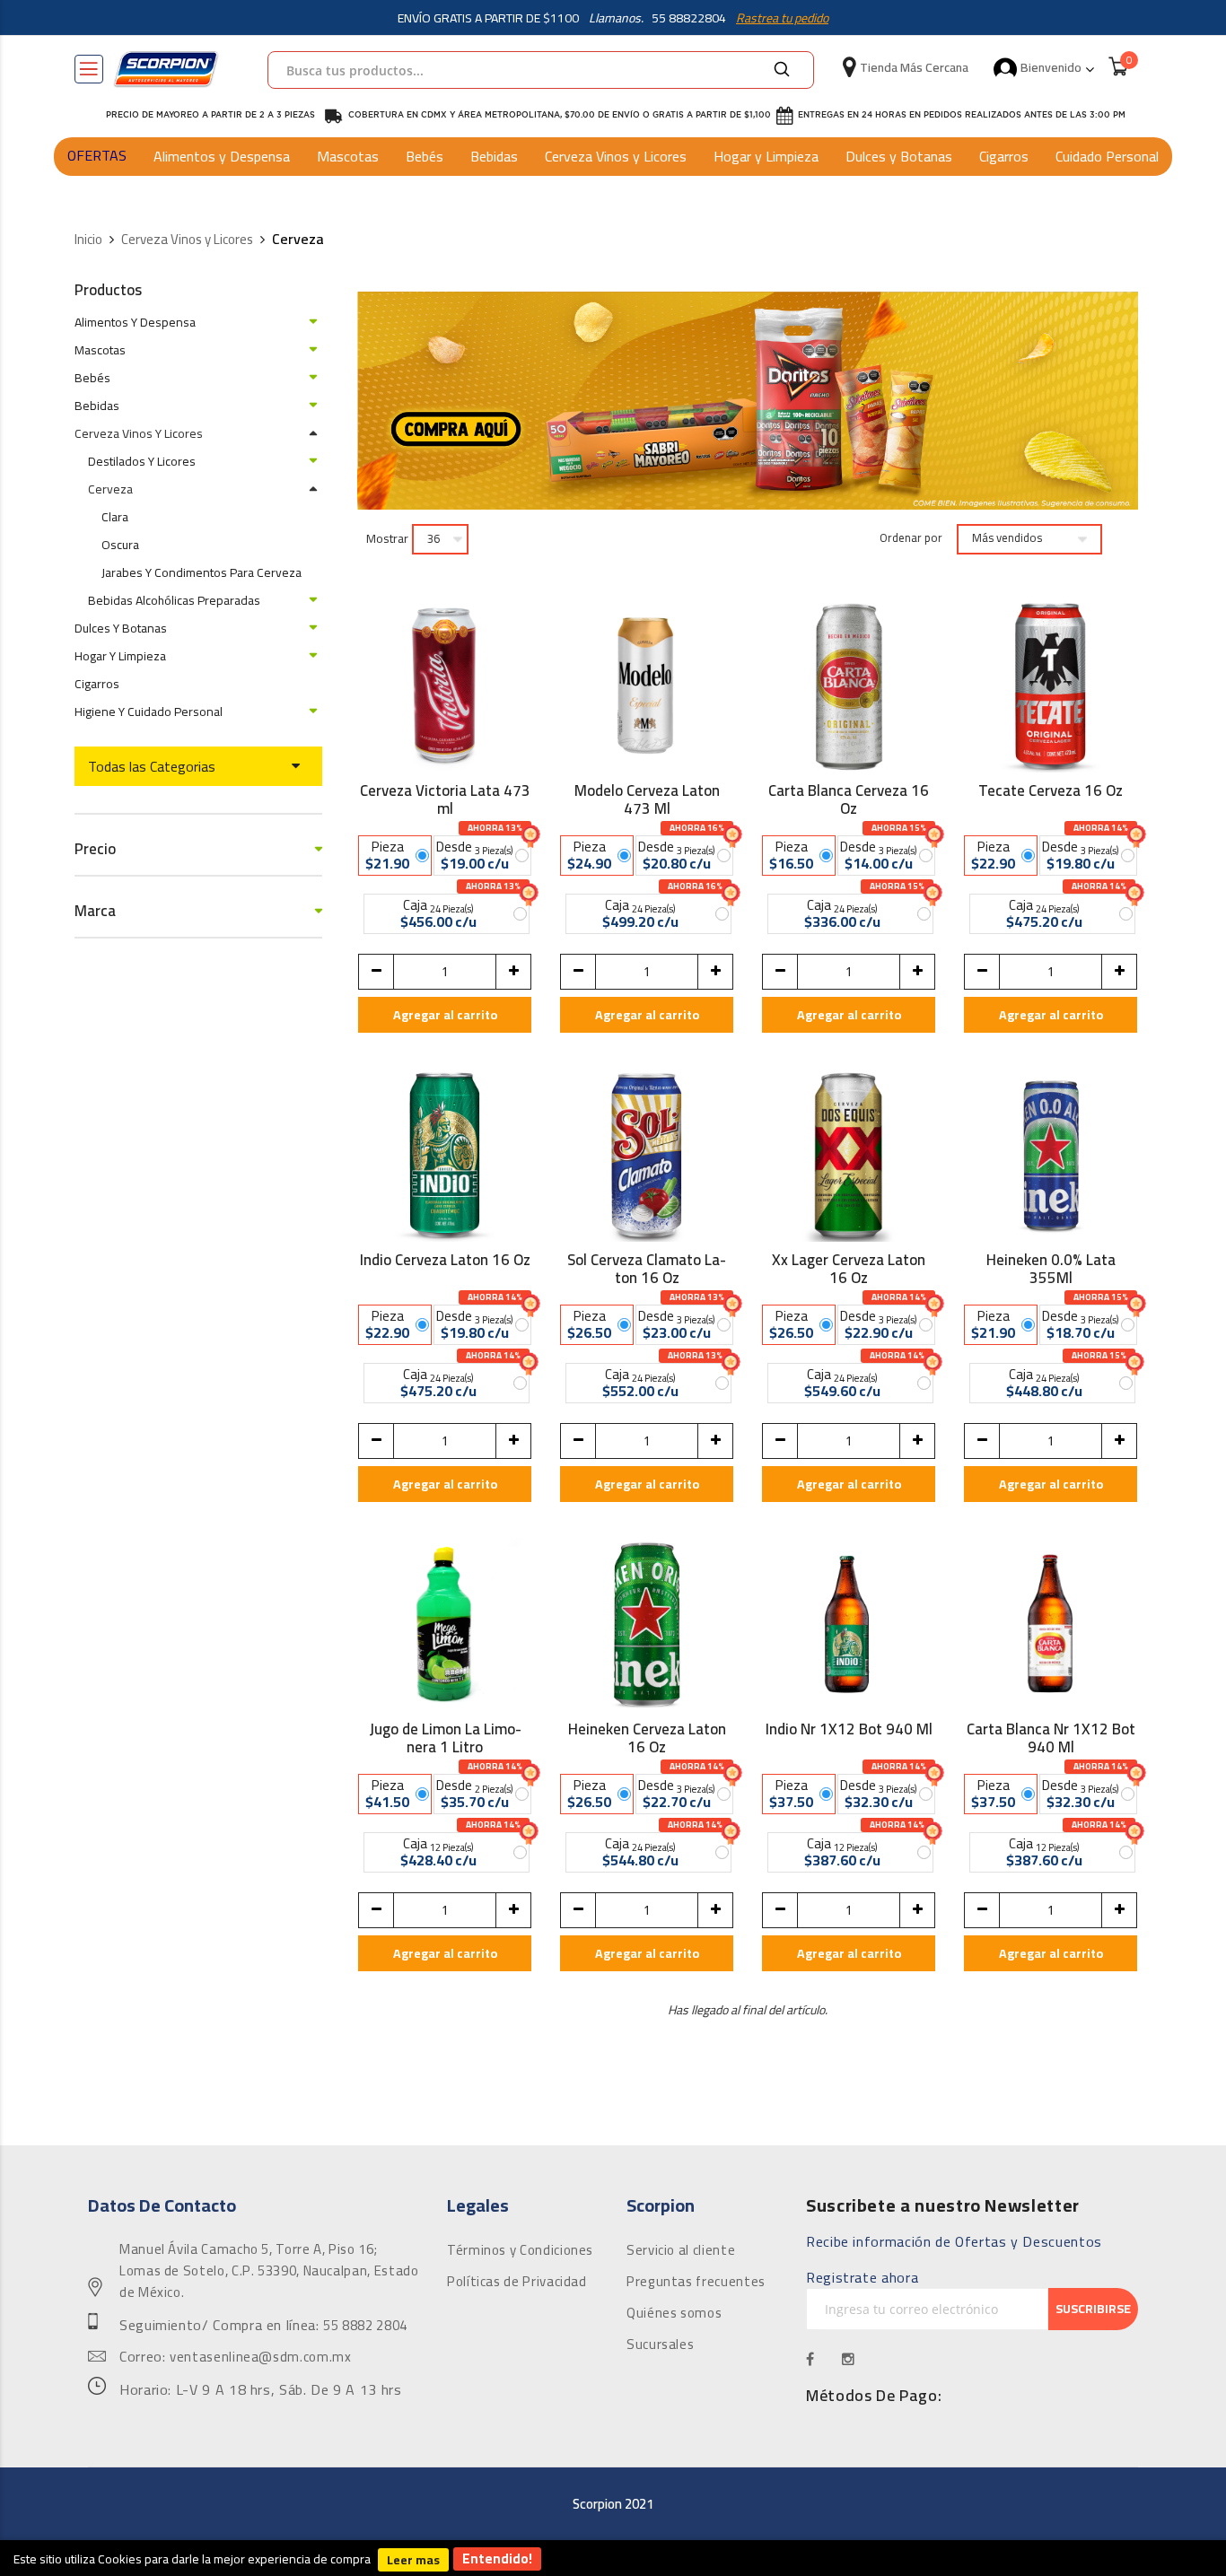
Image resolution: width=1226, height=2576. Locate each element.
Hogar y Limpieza (766, 156)
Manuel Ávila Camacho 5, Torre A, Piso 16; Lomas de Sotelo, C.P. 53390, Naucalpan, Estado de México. (269, 2271)
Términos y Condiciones (520, 2250)
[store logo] (166, 69)
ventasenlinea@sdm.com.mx (260, 2357)
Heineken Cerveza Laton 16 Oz (647, 1738)
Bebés (425, 156)
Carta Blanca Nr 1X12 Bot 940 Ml (1051, 1738)
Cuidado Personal (1107, 156)
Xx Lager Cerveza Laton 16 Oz (849, 1269)
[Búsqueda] (782, 70)
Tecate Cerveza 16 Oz (1051, 793)
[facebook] (810, 2359)
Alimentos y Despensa (222, 156)
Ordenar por (911, 538)
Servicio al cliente (681, 2250)
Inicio (88, 240)
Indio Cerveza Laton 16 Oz (445, 1262)
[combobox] (541, 70)
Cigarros (1004, 156)
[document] (613, 2558)
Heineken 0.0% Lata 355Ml (1051, 1269)
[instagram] (849, 2359)
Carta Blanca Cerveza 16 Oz (849, 799)
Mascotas (348, 156)
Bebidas (494, 156)
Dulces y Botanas (899, 156)
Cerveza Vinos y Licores (616, 156)
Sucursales (660, 2345)
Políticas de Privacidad (517, 2282)
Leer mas (413, 2560)
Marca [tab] (95, 911)
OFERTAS (97, 155)
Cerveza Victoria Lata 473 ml (445, 799)
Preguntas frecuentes (696, 2282)
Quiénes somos (674, 2313)
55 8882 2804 (365, 2326)
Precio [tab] (95, 849)
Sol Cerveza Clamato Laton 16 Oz (647, 1269)
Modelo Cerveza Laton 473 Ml (647, 799)
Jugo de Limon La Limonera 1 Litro (445, 1738)
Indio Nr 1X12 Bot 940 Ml (849, 1732)
